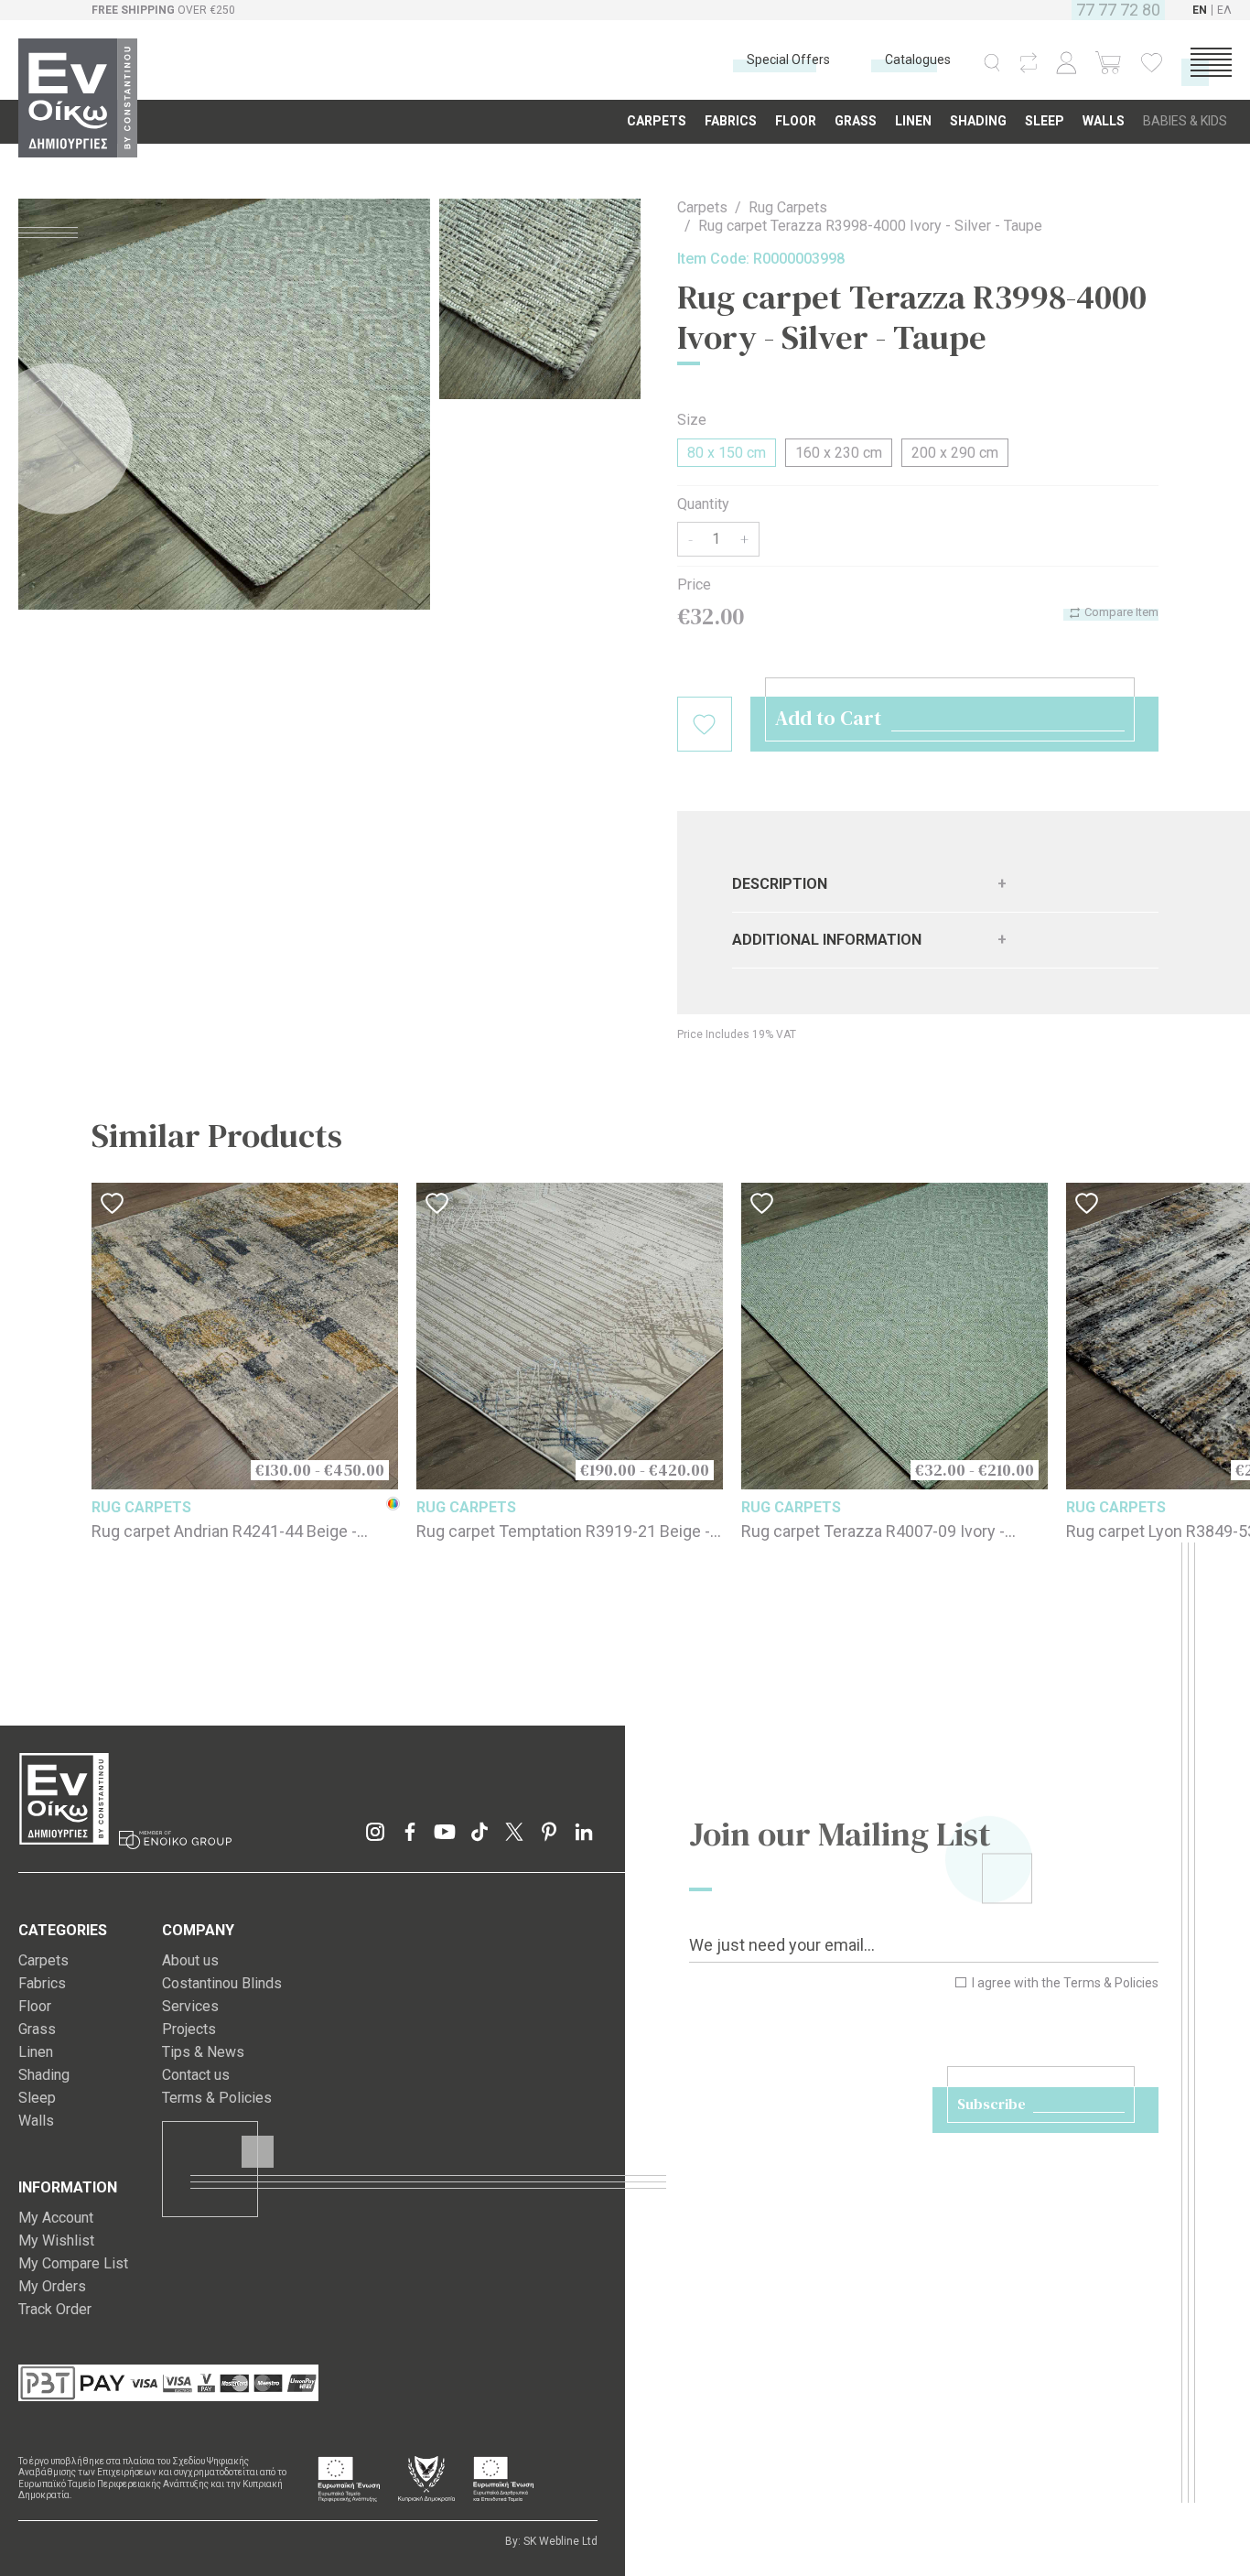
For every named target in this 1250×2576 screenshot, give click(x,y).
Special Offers (788, 60)
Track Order (55, 2309)
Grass (37, 2029)
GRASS (856, 121)
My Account (56, 2218)
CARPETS (657, 121)
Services (190, 2006)
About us (190, 1960)
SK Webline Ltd (560, 2541)
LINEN (913, 121)
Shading (44, 2075)
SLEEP (1045, 121)
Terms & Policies (1111, 1983)
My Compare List (73, 2263)
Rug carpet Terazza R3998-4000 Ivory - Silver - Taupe (870, 226)
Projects (189, 2029)
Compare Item (1120, 612)
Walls (36, 2121)
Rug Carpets (788, 207)
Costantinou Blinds (222, 1983)
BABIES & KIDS (1185, 121)
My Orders (52, 2286)
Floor (35, 2006)
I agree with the (1064, 1983)
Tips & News (203, 2052)
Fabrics (42, 1983)
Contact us (196, 2075)
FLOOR (796, 121)
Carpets (702, 207)
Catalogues (918, 60)
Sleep (37, 2098)
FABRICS (731, 121)
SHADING (978, 121)
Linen (36, 2052)
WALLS (1104, 121)
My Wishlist (56, 2240)
